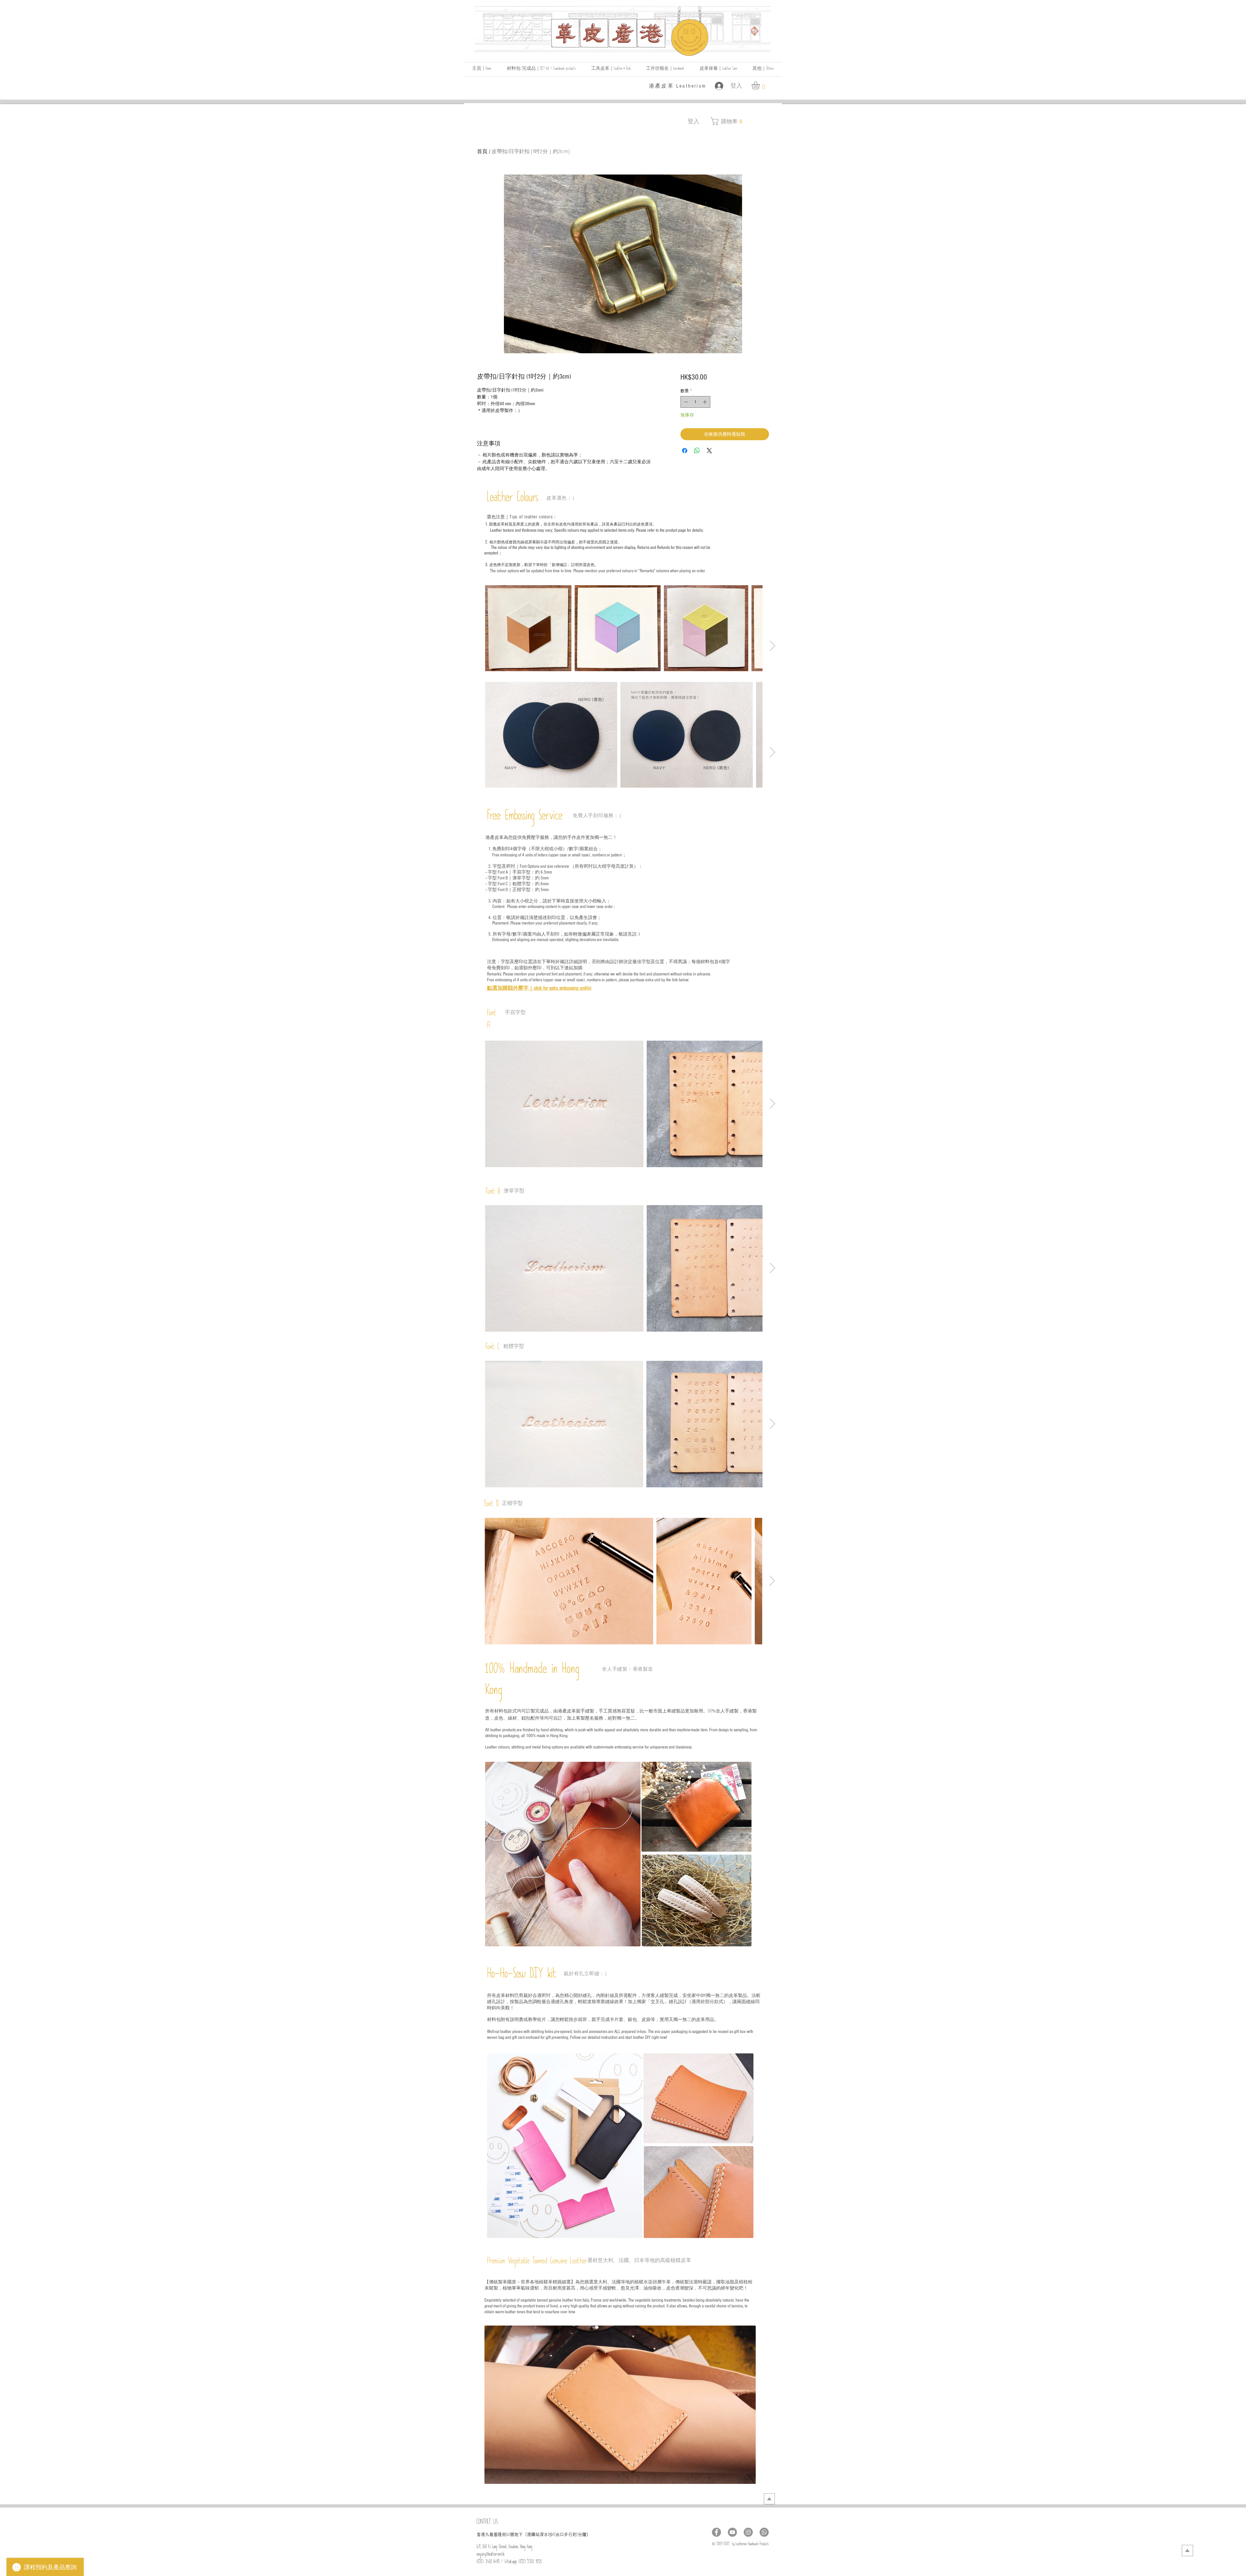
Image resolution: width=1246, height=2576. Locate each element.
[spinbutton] (695, 402)
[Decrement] (685, 402)
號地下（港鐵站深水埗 (531, 2534)
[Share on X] (709, 451)
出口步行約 (566, 2534)
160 (508, 2536)
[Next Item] (772, 646)
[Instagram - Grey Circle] (748, 2532)
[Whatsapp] (764, 2532)
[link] (760, 85)
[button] (763, 69)
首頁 (482, 151)
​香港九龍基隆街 (491, 2534)
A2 (554, 2536)
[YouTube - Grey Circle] (732, 2532)
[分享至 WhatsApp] (697, 451)
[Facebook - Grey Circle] (716, 2532)
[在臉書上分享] (685, 451)
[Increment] (705, 402)
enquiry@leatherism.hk (491, 2555)
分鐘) (583, 2534)
